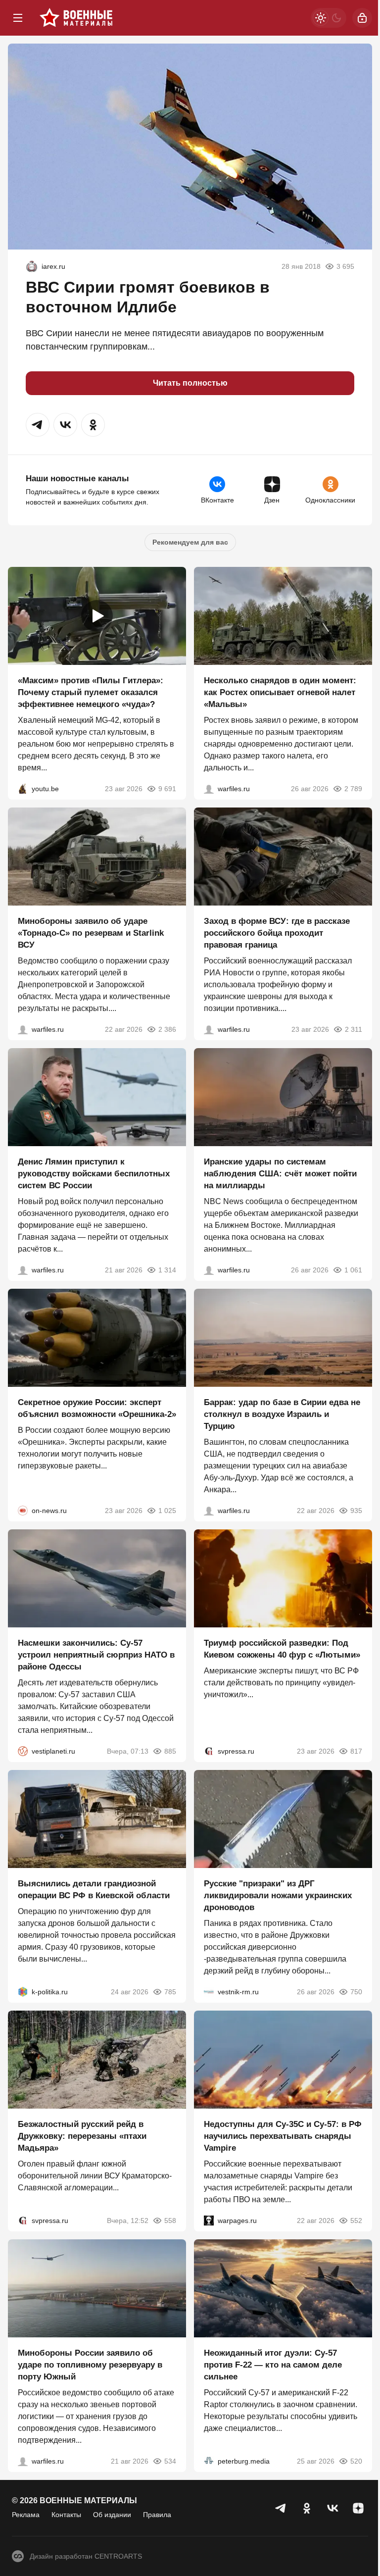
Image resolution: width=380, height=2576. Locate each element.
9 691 (167, 789)
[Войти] (362, 18)
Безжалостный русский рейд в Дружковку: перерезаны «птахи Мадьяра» (82, 2136)
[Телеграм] (281, 2508)
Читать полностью (190, 383)
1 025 (167, 1511)
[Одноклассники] (307, 2508)
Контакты (66, 2515)
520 (356, 2461)
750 (356, 1992)
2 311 (354, 1029)
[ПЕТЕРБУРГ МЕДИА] (209, 2461)
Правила (157, 2515)
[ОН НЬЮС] (23, 1511)
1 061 (353, 1270)
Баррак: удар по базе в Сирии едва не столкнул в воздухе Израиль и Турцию (282, 1414)
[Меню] (18, 18)
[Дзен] (358, 2508)
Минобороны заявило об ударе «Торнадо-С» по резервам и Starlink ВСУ (91, 933)
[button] (38, 425)
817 (356, 1751)
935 (356, 1511)
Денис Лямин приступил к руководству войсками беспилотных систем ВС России (94, 1174)
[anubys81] (23, 789)
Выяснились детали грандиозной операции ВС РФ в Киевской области (94, 1890)
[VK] (332, 2508)
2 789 (353, 789)
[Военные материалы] (76, 18)
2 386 (167, 1029)
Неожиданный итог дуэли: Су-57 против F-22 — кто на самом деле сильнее (273, 2365)
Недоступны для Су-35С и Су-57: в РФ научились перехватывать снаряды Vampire (283, 2136)
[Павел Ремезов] (209, 1029)
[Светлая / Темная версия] (329, 18)
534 (170, 2461)
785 (170, 1992)
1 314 (167, 1270)
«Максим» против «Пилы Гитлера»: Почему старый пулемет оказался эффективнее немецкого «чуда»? (91, 692)
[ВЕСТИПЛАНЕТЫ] (23, 1751)
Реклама (26, 2515)
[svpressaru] (209, 1751)
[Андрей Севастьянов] (209, 789)
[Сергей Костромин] (23, 1029)
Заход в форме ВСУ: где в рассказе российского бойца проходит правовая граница (277, 933)
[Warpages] (209, 2221)
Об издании (112, 2515)
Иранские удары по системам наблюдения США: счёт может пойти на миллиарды (280, 1174)
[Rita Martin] (32, 266)
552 (356, 2221)
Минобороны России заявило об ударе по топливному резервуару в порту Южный (90, 2365)
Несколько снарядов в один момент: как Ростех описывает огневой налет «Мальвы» (280, 692)
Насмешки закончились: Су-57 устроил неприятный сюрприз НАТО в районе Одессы (96, 1655)
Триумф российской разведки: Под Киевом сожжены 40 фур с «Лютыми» (282, 1649)
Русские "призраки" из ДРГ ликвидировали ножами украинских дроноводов (278, 1895)
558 (170, 2221)
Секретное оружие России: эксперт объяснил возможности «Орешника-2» (97, 1408)
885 (170, 1751)
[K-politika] (23, 1992)
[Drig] (209, 1992)
